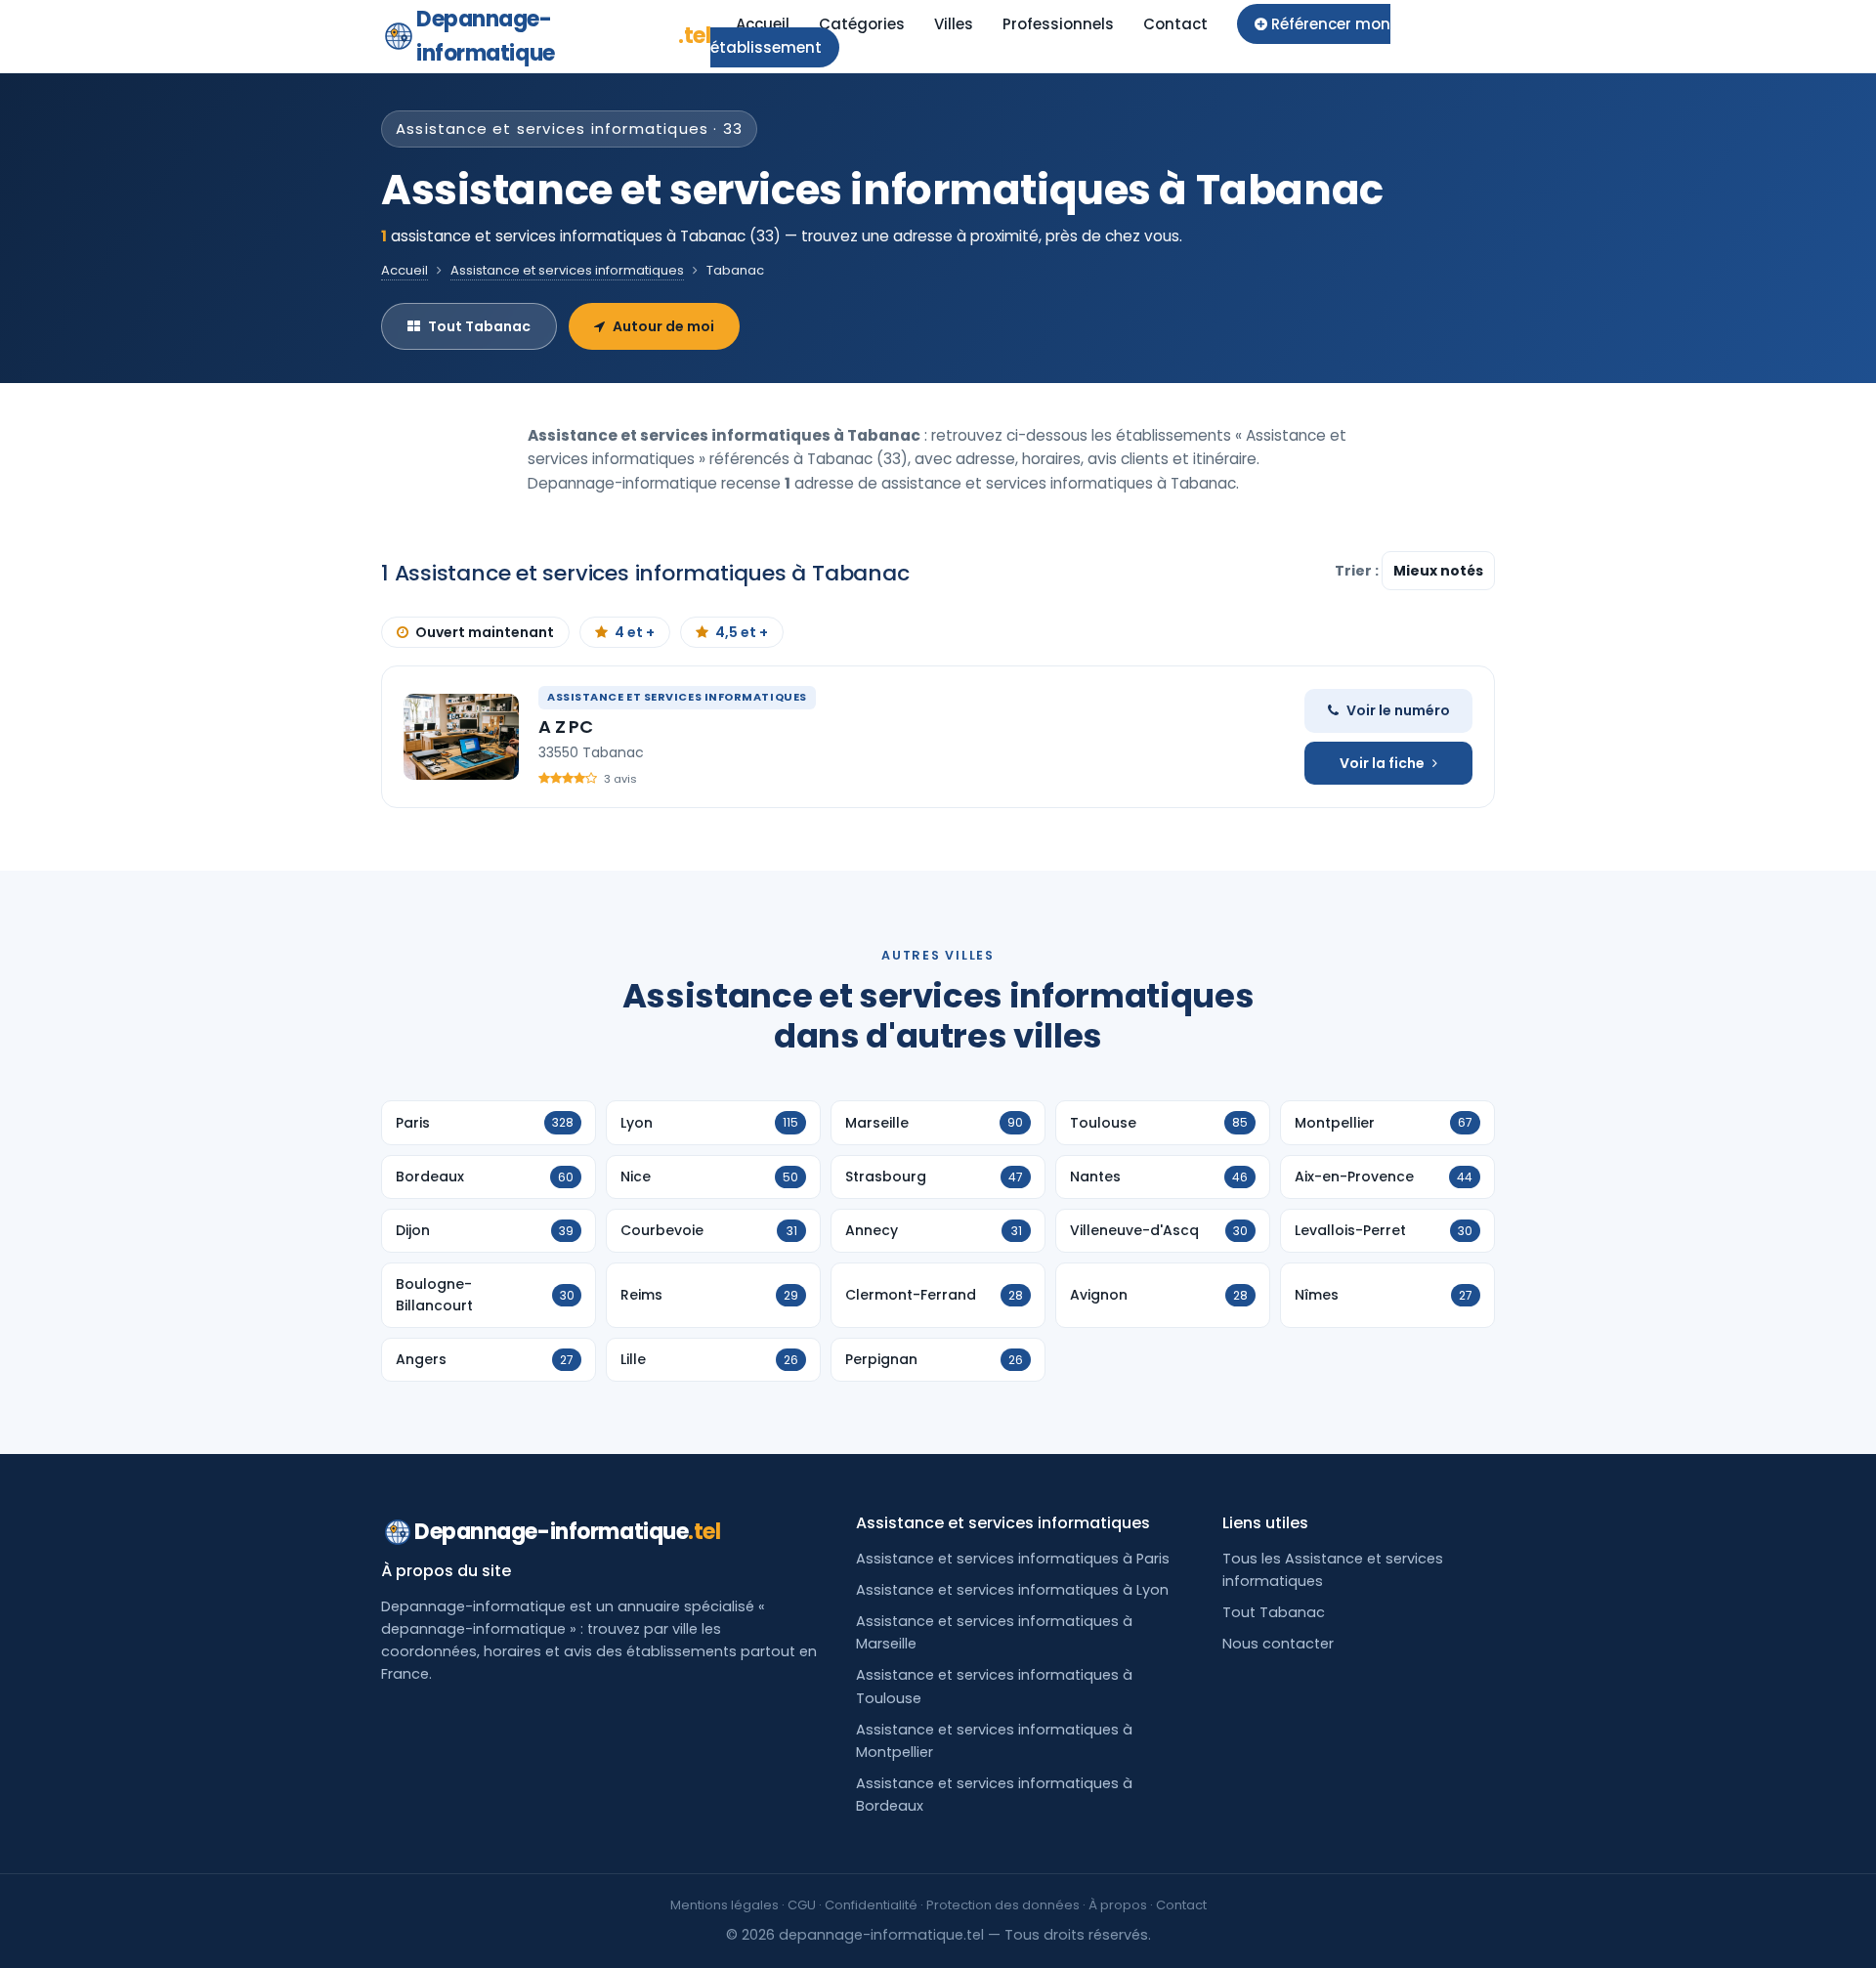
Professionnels (1058, 24)
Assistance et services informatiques (567, 270)
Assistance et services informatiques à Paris (1013, 1559)
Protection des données (1003, 1905)
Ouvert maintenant (485, 632)
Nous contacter (1278, 1644)
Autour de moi (663, 326)
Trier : (1358, 571)
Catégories (862, 24)
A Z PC (566, 727)
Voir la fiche (1382, 763)
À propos (1118, 1905)
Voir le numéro (1398, 710)
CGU (802, 1905)
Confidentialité (871, 1905)
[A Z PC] (461, 737)
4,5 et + (742, 632)
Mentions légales (725, 1905)
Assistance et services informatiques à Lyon (1012, 1590)
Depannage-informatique (563, 36)
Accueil (763, 24)
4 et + (635, 632)
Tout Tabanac (479, 326)
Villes (954, 24)
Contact (1175, 24)
